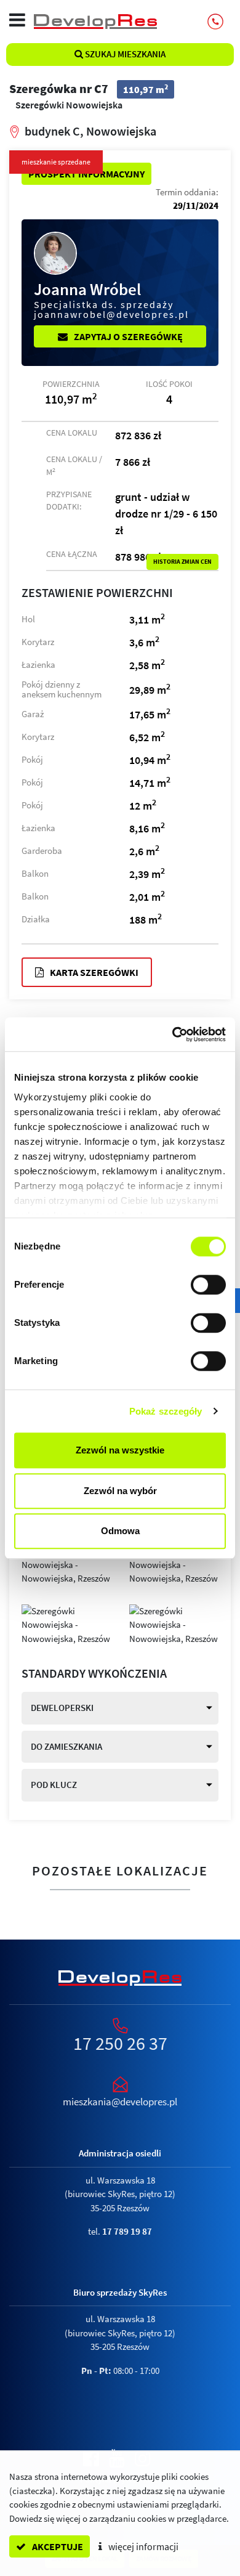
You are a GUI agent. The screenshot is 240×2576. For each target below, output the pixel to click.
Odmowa (120, 1531)
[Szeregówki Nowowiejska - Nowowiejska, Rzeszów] (66, 1564)
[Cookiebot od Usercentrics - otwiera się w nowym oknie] (173, 1034)
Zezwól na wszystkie (120, 1450)
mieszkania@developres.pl (120, 2102)
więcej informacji (142, 2546)
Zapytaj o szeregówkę (127, 336)
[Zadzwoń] (215, 22)
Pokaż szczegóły (166, 1411)
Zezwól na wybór (120, 1491)
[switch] (208, 1285)
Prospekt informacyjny (86, 174)
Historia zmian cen (182, 562)
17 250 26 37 (120, 2043)
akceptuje (57, 2546)
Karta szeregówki (93, 972)
